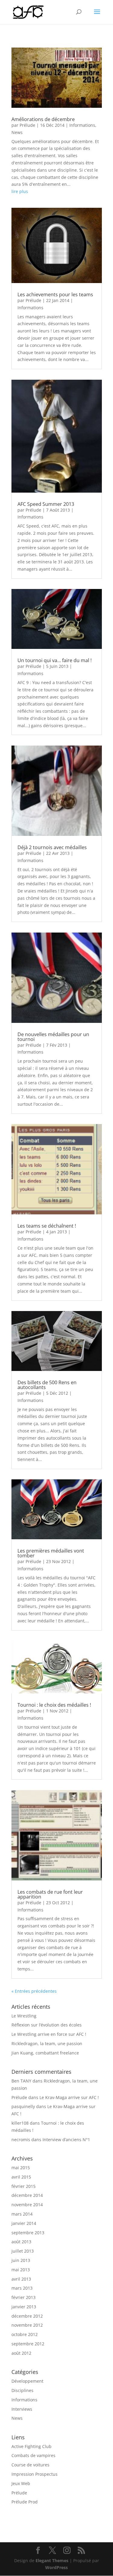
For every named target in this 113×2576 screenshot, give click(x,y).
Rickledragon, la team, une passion (47, 2043)
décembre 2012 (27, 2316)
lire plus (20, 191)
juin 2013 (21, 2260)
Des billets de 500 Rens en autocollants (47, 1385)
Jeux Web (21, 2483)
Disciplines (22, 2390)
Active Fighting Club (31, 2446)
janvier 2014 (24, 2223)
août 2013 (21, 2242)
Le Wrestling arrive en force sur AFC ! (49, 2034)
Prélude (27, 125)
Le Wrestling (24, 2016)
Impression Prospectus (35, 2474)
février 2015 (24, 2186)
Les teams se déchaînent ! (47, 1226)
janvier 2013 (24, 2307)
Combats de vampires (33, 2455)
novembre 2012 (27, 2325)
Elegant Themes (52, 2560)
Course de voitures (30, 2465)
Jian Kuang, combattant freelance (45, 2053)
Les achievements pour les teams (55, 294)
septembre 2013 (28, 2233)
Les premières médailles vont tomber (51, 1553)
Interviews (22, 2409)
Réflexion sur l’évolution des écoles (47, 2025)
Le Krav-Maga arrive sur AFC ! (69, 2097)
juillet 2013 (23, 2251)
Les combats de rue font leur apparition (50, 1894)
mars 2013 (22, 2288)
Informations (82, 125)
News (17, 132)
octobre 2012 (25, 2334)
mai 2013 (21, 2270)
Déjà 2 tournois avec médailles (52, 847)
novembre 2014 (27, 2205)
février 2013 (24, 2297)
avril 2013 (21, 2279)
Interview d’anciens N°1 (66, 2140)
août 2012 (21, 2353)
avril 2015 (21, 2177)
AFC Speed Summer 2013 (46, 504)
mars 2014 (22, 2214)
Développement (27, 2381)
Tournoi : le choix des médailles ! (54, 1705)
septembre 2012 (28, 2344)
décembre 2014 (27, 2195)
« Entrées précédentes (34, 1991)
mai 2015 (21, 2168)
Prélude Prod (25, 2502)
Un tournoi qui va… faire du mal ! (55, 660)
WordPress (56, 2567)
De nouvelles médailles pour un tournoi (53, 1037)
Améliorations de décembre (43, 119)
